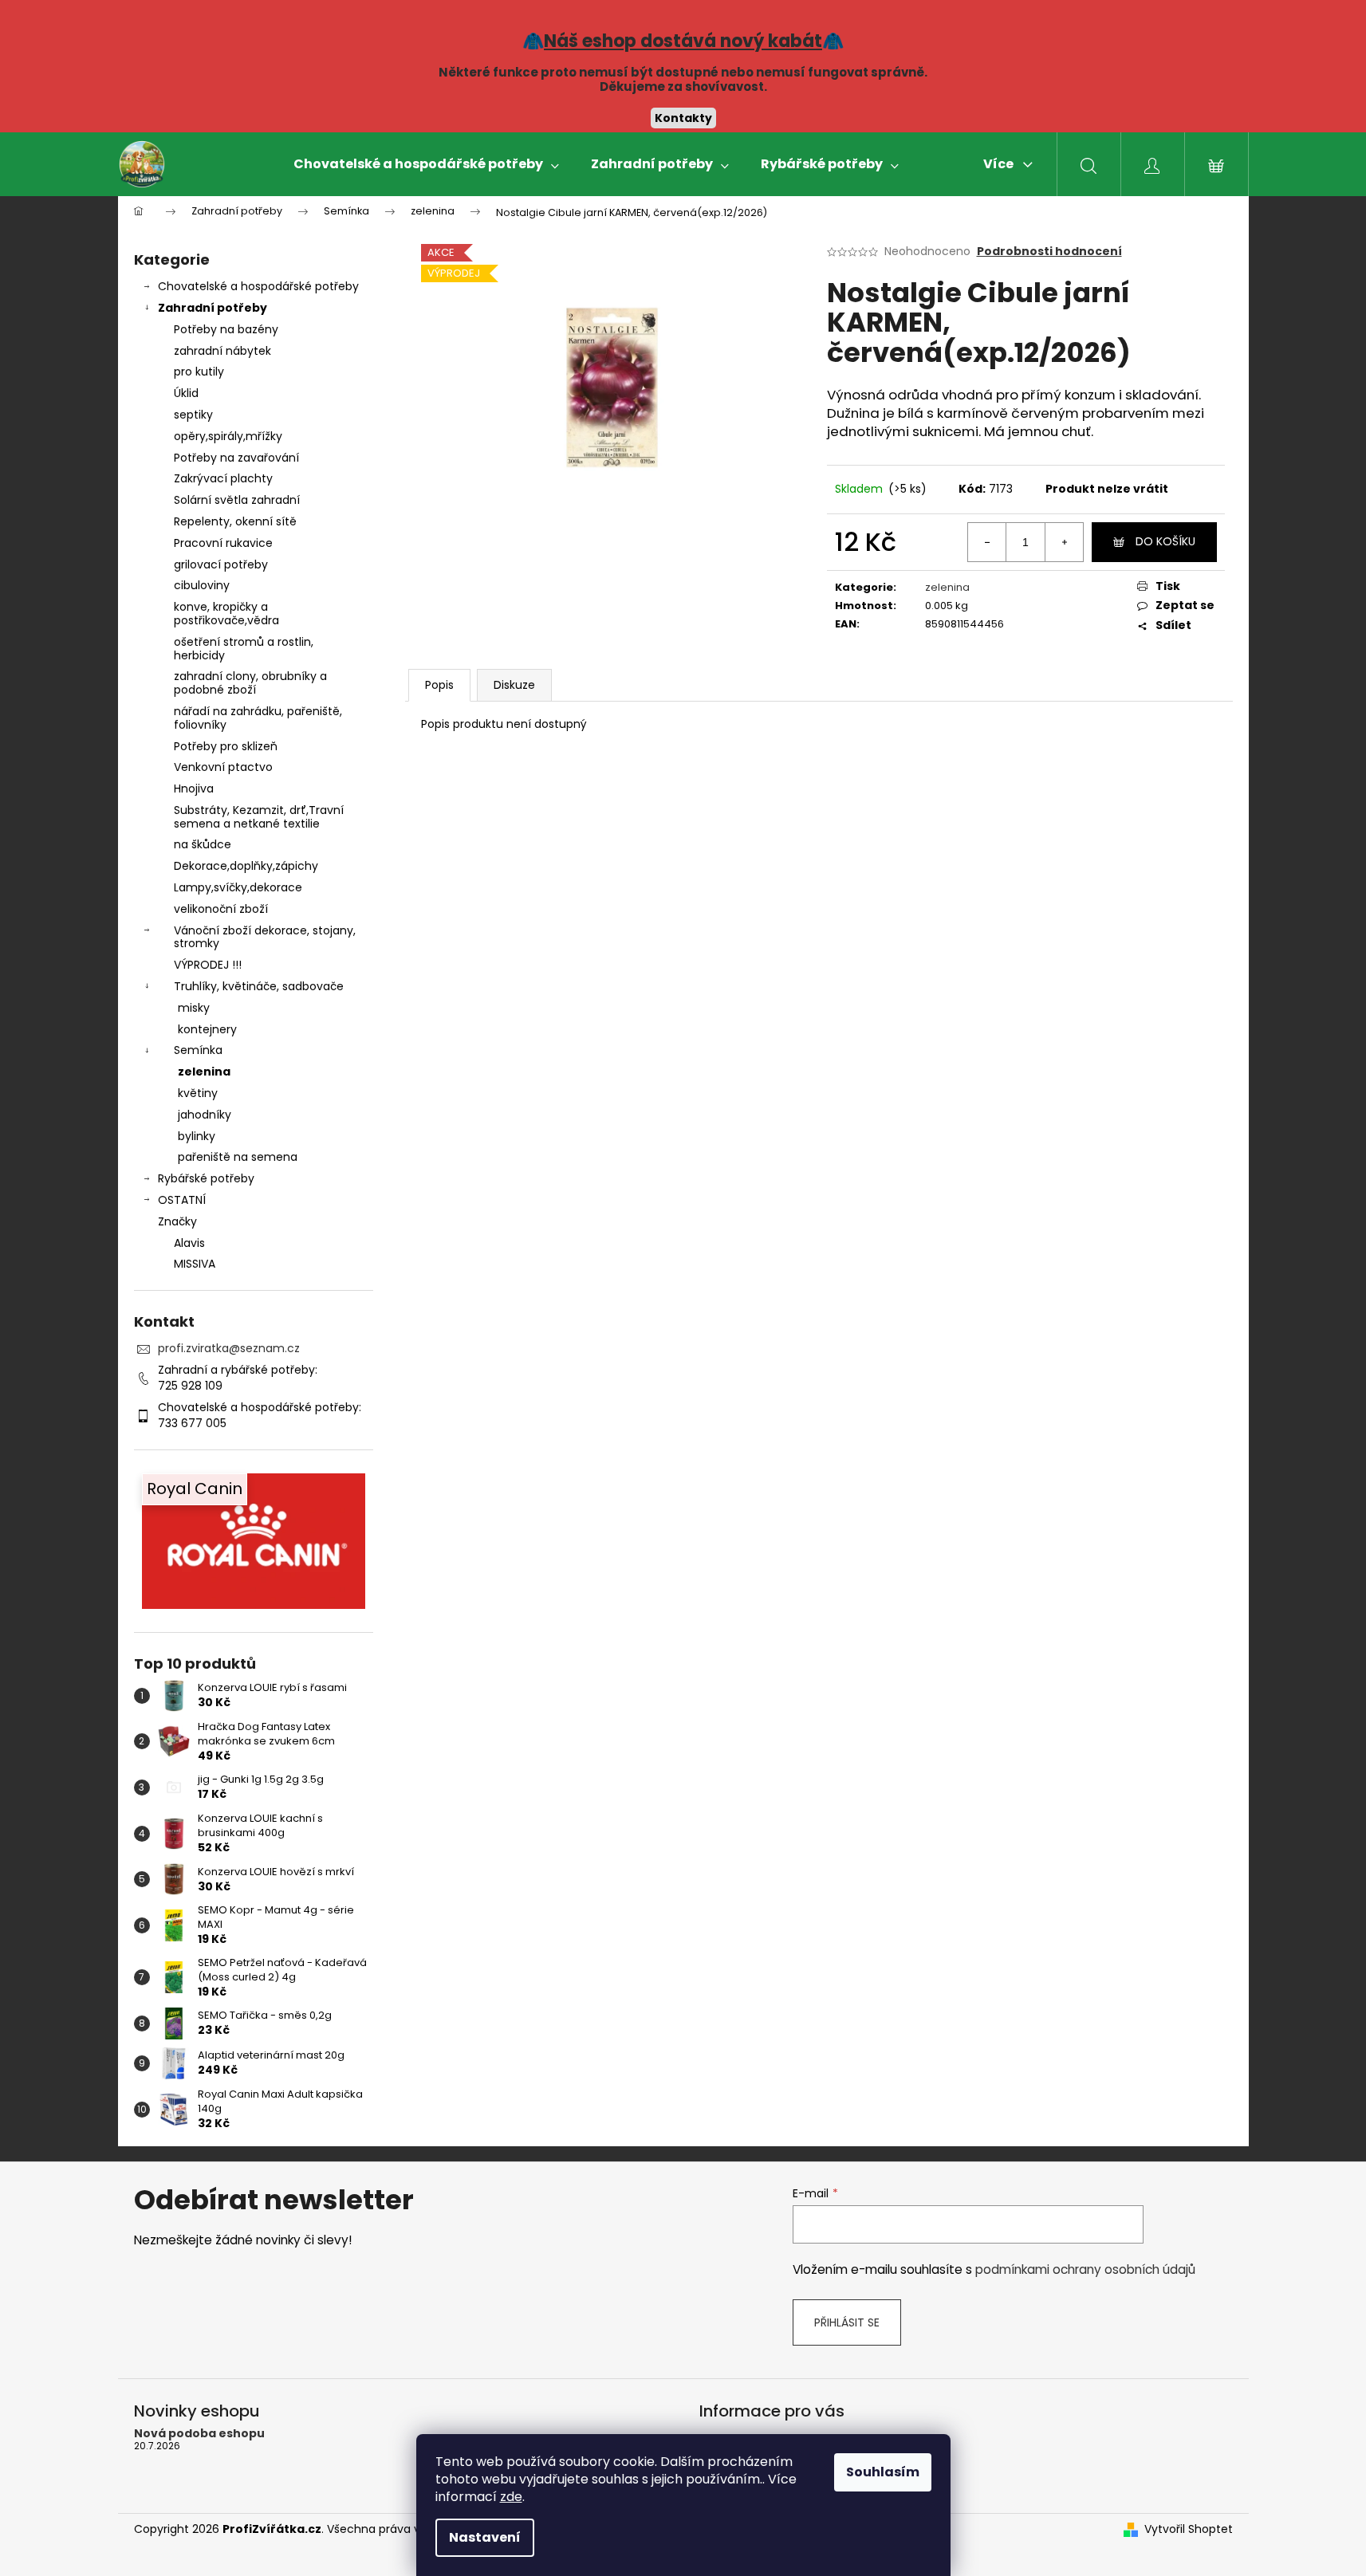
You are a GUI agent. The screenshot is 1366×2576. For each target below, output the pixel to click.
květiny (198, 1093)
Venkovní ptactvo (223, 767)
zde (511, 2497)
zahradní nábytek (222, 351)
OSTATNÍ (182, 1200)
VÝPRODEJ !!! (208, 965)
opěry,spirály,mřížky (228, 436)
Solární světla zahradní (237, 500)
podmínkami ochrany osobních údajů (1085, 2269)
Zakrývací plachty (223, 478)
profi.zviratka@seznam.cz (229, 1348)
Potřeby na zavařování (236, 458)
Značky (177, 1221)
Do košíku (1165, 541)
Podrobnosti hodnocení (1049, 252)
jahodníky (205, 1115)
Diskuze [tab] (514, 685)
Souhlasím (883, 2472)
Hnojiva (194, 789)
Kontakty (683, 118)
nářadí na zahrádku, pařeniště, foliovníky (258, 718)
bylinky (197, 1136)
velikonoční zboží (221, 909)
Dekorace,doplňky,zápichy (246, 866)
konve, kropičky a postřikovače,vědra (226, 614)
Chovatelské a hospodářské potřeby (258, 286)
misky (194, 1008)
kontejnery (207, 1029)
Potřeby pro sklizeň (226, 746)
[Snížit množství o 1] (987, 542)
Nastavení (485, 2537)
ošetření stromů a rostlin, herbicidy (244, 649)
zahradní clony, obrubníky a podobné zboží (250, 683)
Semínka (198, 1050)
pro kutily (199, 372)
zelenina (204, 1072)
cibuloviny (202, 585)
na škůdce (203, 844)
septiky (193, 415)
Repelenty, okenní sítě (235, 521)
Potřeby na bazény (226, 329)
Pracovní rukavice (223, 543)
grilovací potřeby (221, 564)
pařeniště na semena (238, 1157)
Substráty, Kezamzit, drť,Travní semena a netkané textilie (259, 817)
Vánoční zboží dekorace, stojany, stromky (265, 937)
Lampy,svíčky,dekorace (238, 887)
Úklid (186, 393)
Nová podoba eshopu (199, 2434)
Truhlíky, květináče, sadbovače (259, 986)
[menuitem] (426, 164)
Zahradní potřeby (213, 308)
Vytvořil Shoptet (1189, 2529)
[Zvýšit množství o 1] (1064, 542)
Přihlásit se (847, 2322)
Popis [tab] (439, 685)
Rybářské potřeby (206, 1178)
